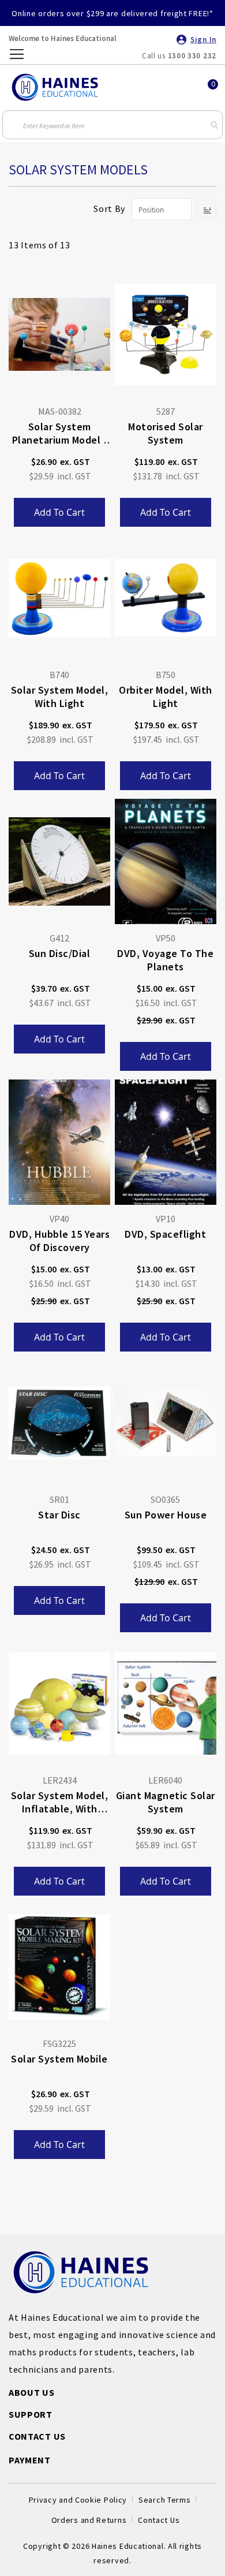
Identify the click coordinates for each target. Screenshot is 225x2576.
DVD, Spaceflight (165, 1234)
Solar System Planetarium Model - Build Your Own (60, 434)
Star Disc (59, 1515)
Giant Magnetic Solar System (166, 1802)
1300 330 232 (192, 56)
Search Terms (164, 2500)
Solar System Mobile (59, 2059)
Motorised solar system (166, 433)
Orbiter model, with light (166, 697)
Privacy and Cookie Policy (78, 2500)
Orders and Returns (89, 2520)
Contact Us (159, 2520)
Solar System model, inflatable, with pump (60, 1803)
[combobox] (112, 125)
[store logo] (55, 87)
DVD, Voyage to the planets (165, 960)
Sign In (203, 40)
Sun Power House (166, 1515)
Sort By (109, 209)
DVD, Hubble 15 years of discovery (59, 1241)
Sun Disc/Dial (60, 953)
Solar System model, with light (60, 697)
